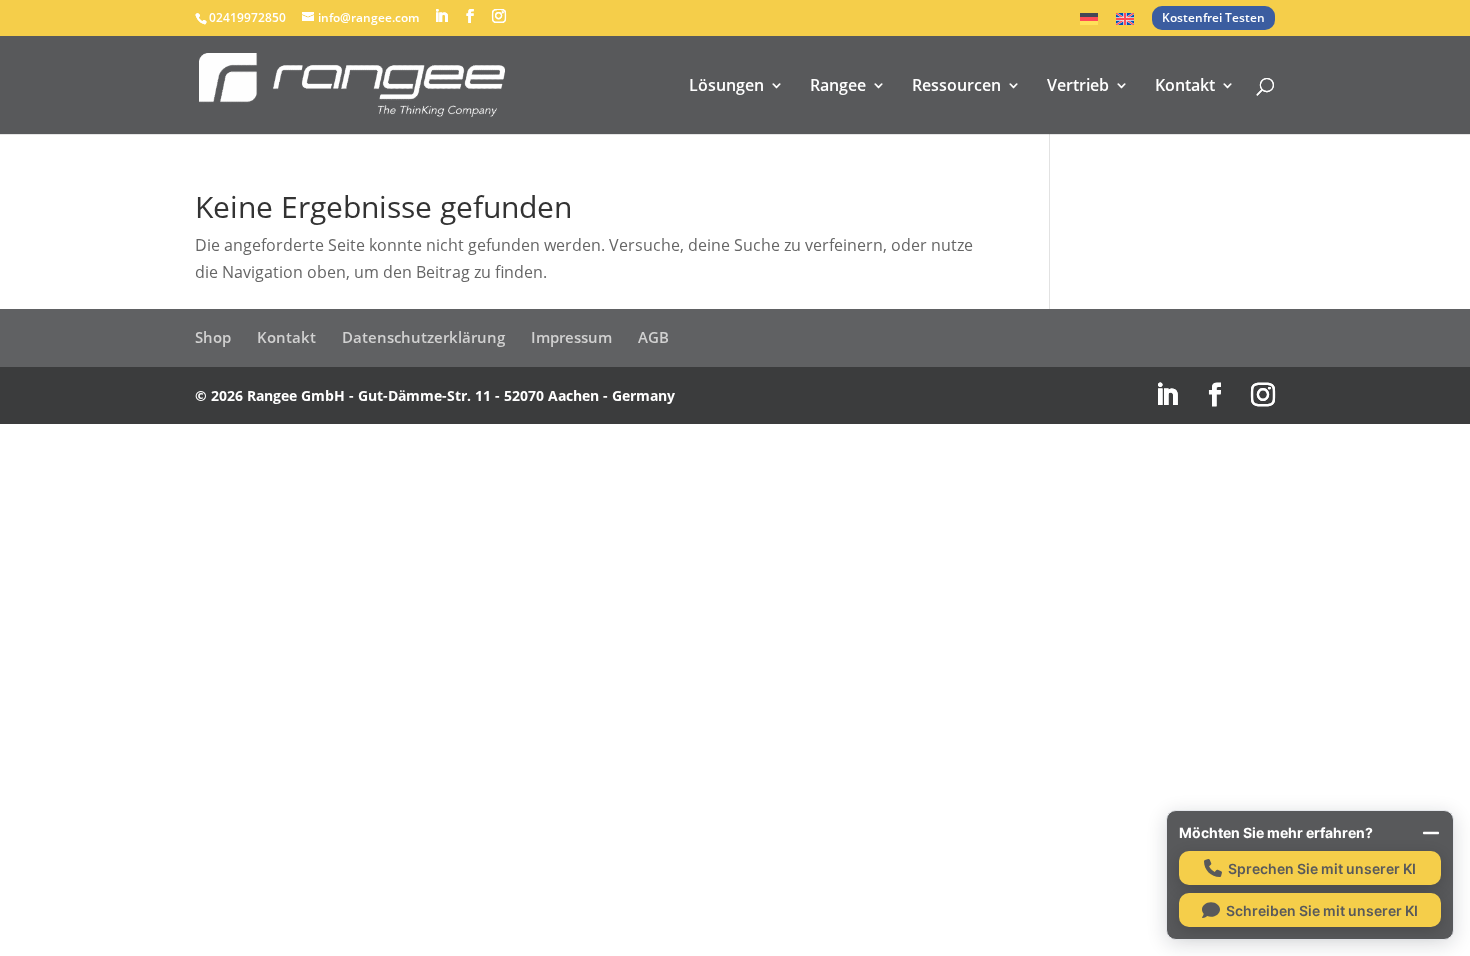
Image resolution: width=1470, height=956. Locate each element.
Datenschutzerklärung (423, 337)
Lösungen (726, 87)
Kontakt (1185, 87)
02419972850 (247, 17)
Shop (213, 337)
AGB (653, 337)
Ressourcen (956, 87)
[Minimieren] (1431, 833)
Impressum (571, 337)
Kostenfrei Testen (1213, 17)
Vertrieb (1078, 87)
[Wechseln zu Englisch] (1125, 24)
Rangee (838, 87)
